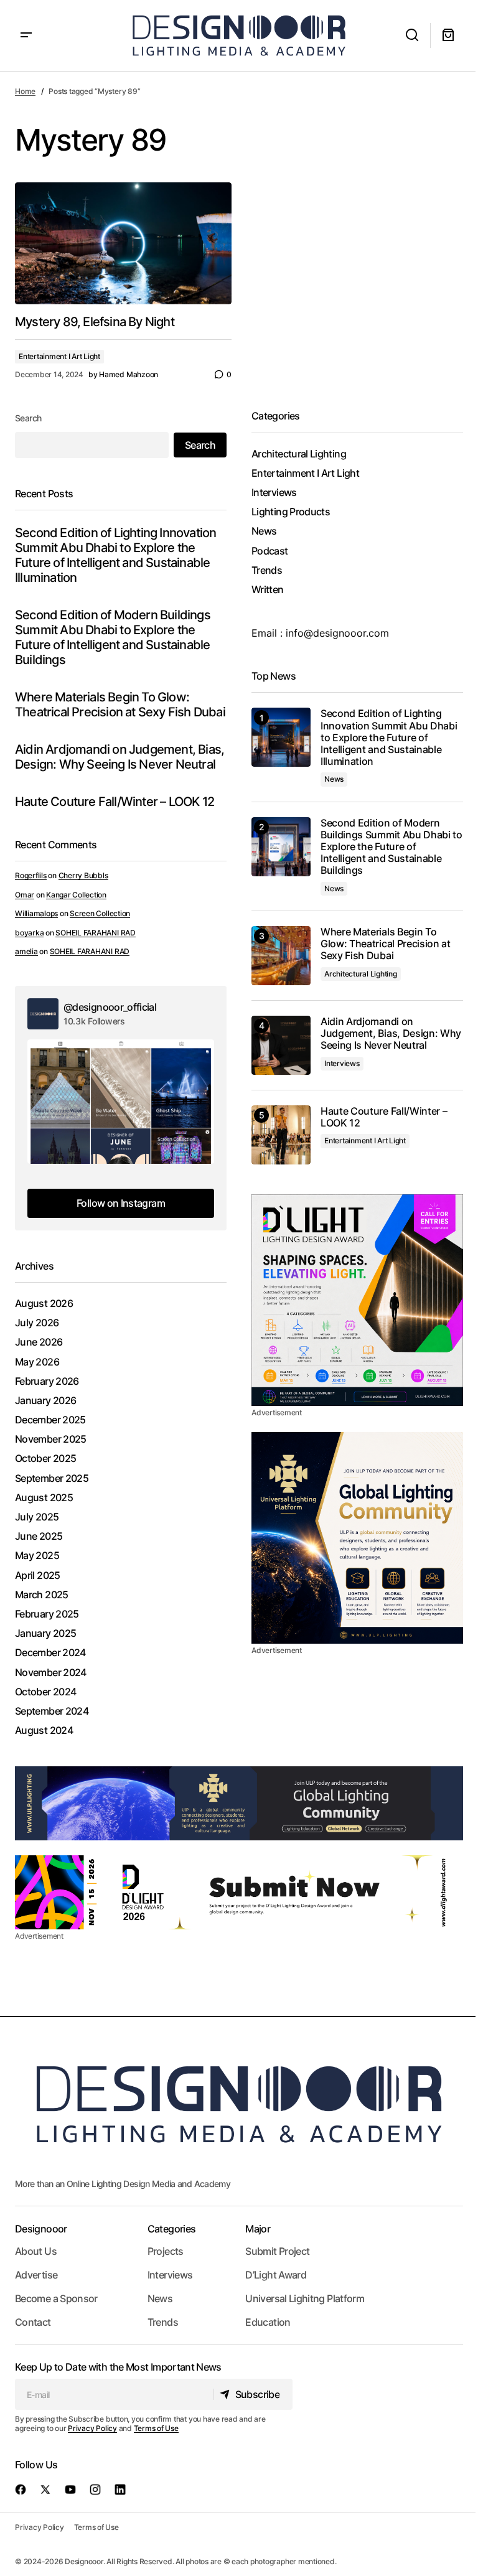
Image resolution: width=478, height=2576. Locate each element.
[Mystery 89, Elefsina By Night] (123, 243)
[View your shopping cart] (448, 35)
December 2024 (50, 1653)
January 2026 (45, 1401)
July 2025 (37, 1517)
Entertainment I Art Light (59, 356)
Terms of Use (156, 2428)
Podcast (270, 551)
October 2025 (45, 1459)
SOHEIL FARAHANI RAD (95, 933)
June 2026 (39, 1342)
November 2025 (51, 1439)
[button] (26, 35)
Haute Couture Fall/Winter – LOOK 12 (115, 802)
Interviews (274, 493)
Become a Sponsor (56, 2298)
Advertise (36, 2275)
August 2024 (44, 1731)
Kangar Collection (76, 895)
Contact (33, 2322)
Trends (267, 570)
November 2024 (51, 1673)
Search (28, 418)
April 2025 (38, 1576)
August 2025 (44, 1498)
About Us (36, 2251)
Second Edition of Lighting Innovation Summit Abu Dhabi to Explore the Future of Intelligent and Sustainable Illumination (115, 555)
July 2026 (37, 1323)
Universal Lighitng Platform (305, 2298)
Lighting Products (291, 512)
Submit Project (277, 2251)
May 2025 (37, 1556)
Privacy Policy (92, 2428)
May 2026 (37, 1362)
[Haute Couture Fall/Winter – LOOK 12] (281, 1135)
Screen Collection (100, 913)
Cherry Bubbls (83, 875)
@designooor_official (110, 1007)
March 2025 (42, 1595)
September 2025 (52, 1478)
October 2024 (45, 1692)
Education (268, 2322)
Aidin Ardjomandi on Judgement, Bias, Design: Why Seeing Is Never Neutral (119, 757)
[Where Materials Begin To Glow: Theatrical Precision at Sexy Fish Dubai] (281, 956)
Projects (166, 2251)
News (264, 531)
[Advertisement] (357, 1300)
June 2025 (39, 1536)
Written (268, 590)
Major (258, 2229)
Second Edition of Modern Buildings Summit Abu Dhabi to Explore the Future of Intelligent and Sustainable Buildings (113, 637)
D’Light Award (276, 2275)
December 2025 (50, 1420)
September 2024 (52, 1711)
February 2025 (47, 1614)
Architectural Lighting (299, 454)
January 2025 (45, 1633)
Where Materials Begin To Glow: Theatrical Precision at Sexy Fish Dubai (120, 705)
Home (25, 91)
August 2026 (44, 1304)
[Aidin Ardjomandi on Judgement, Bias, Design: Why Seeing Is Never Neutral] (281, 1045)
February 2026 (47, 1381)
